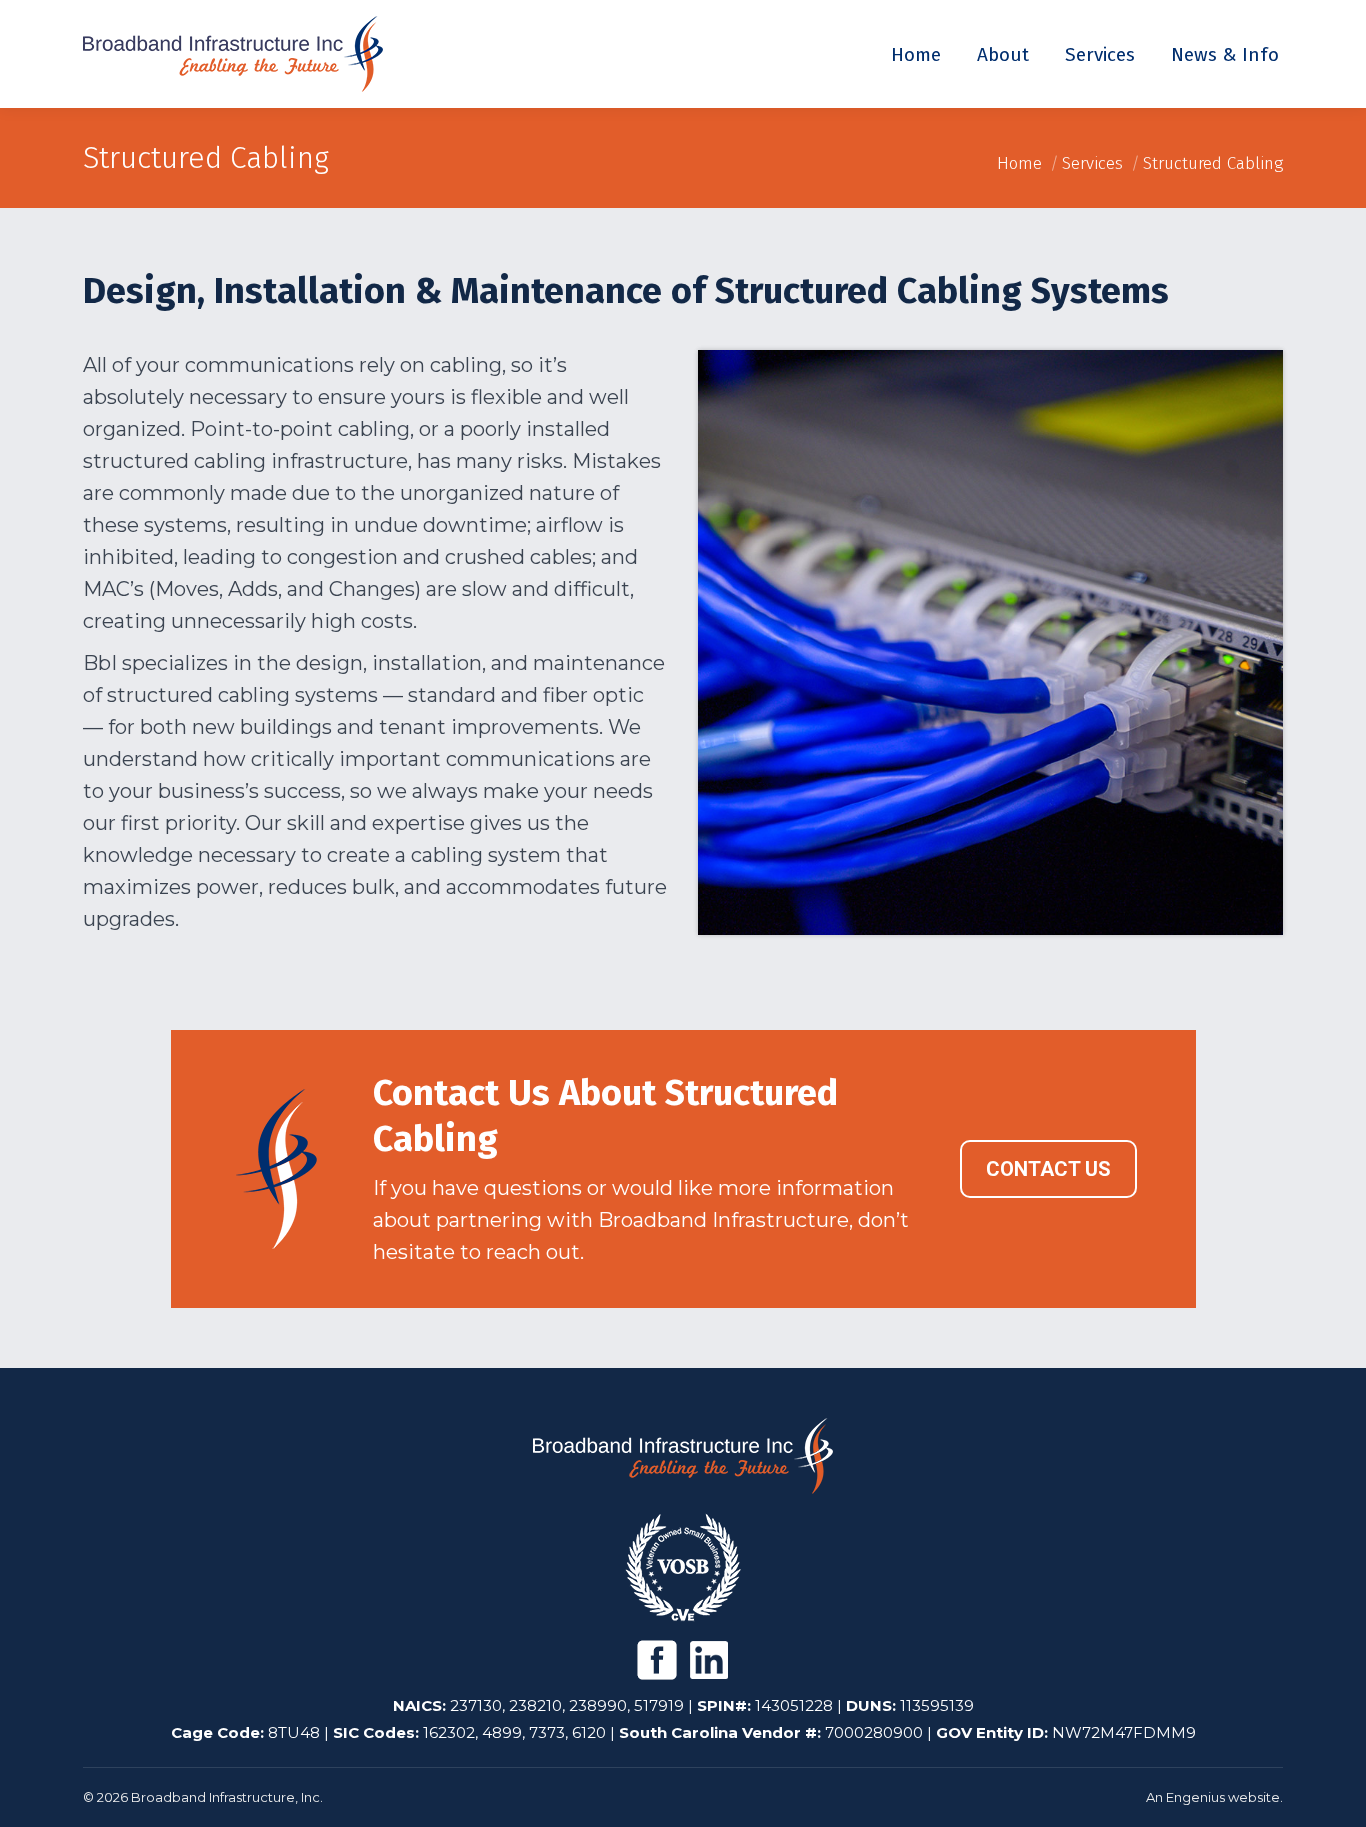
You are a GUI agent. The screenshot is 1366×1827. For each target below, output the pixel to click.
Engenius (1195, 1797)
